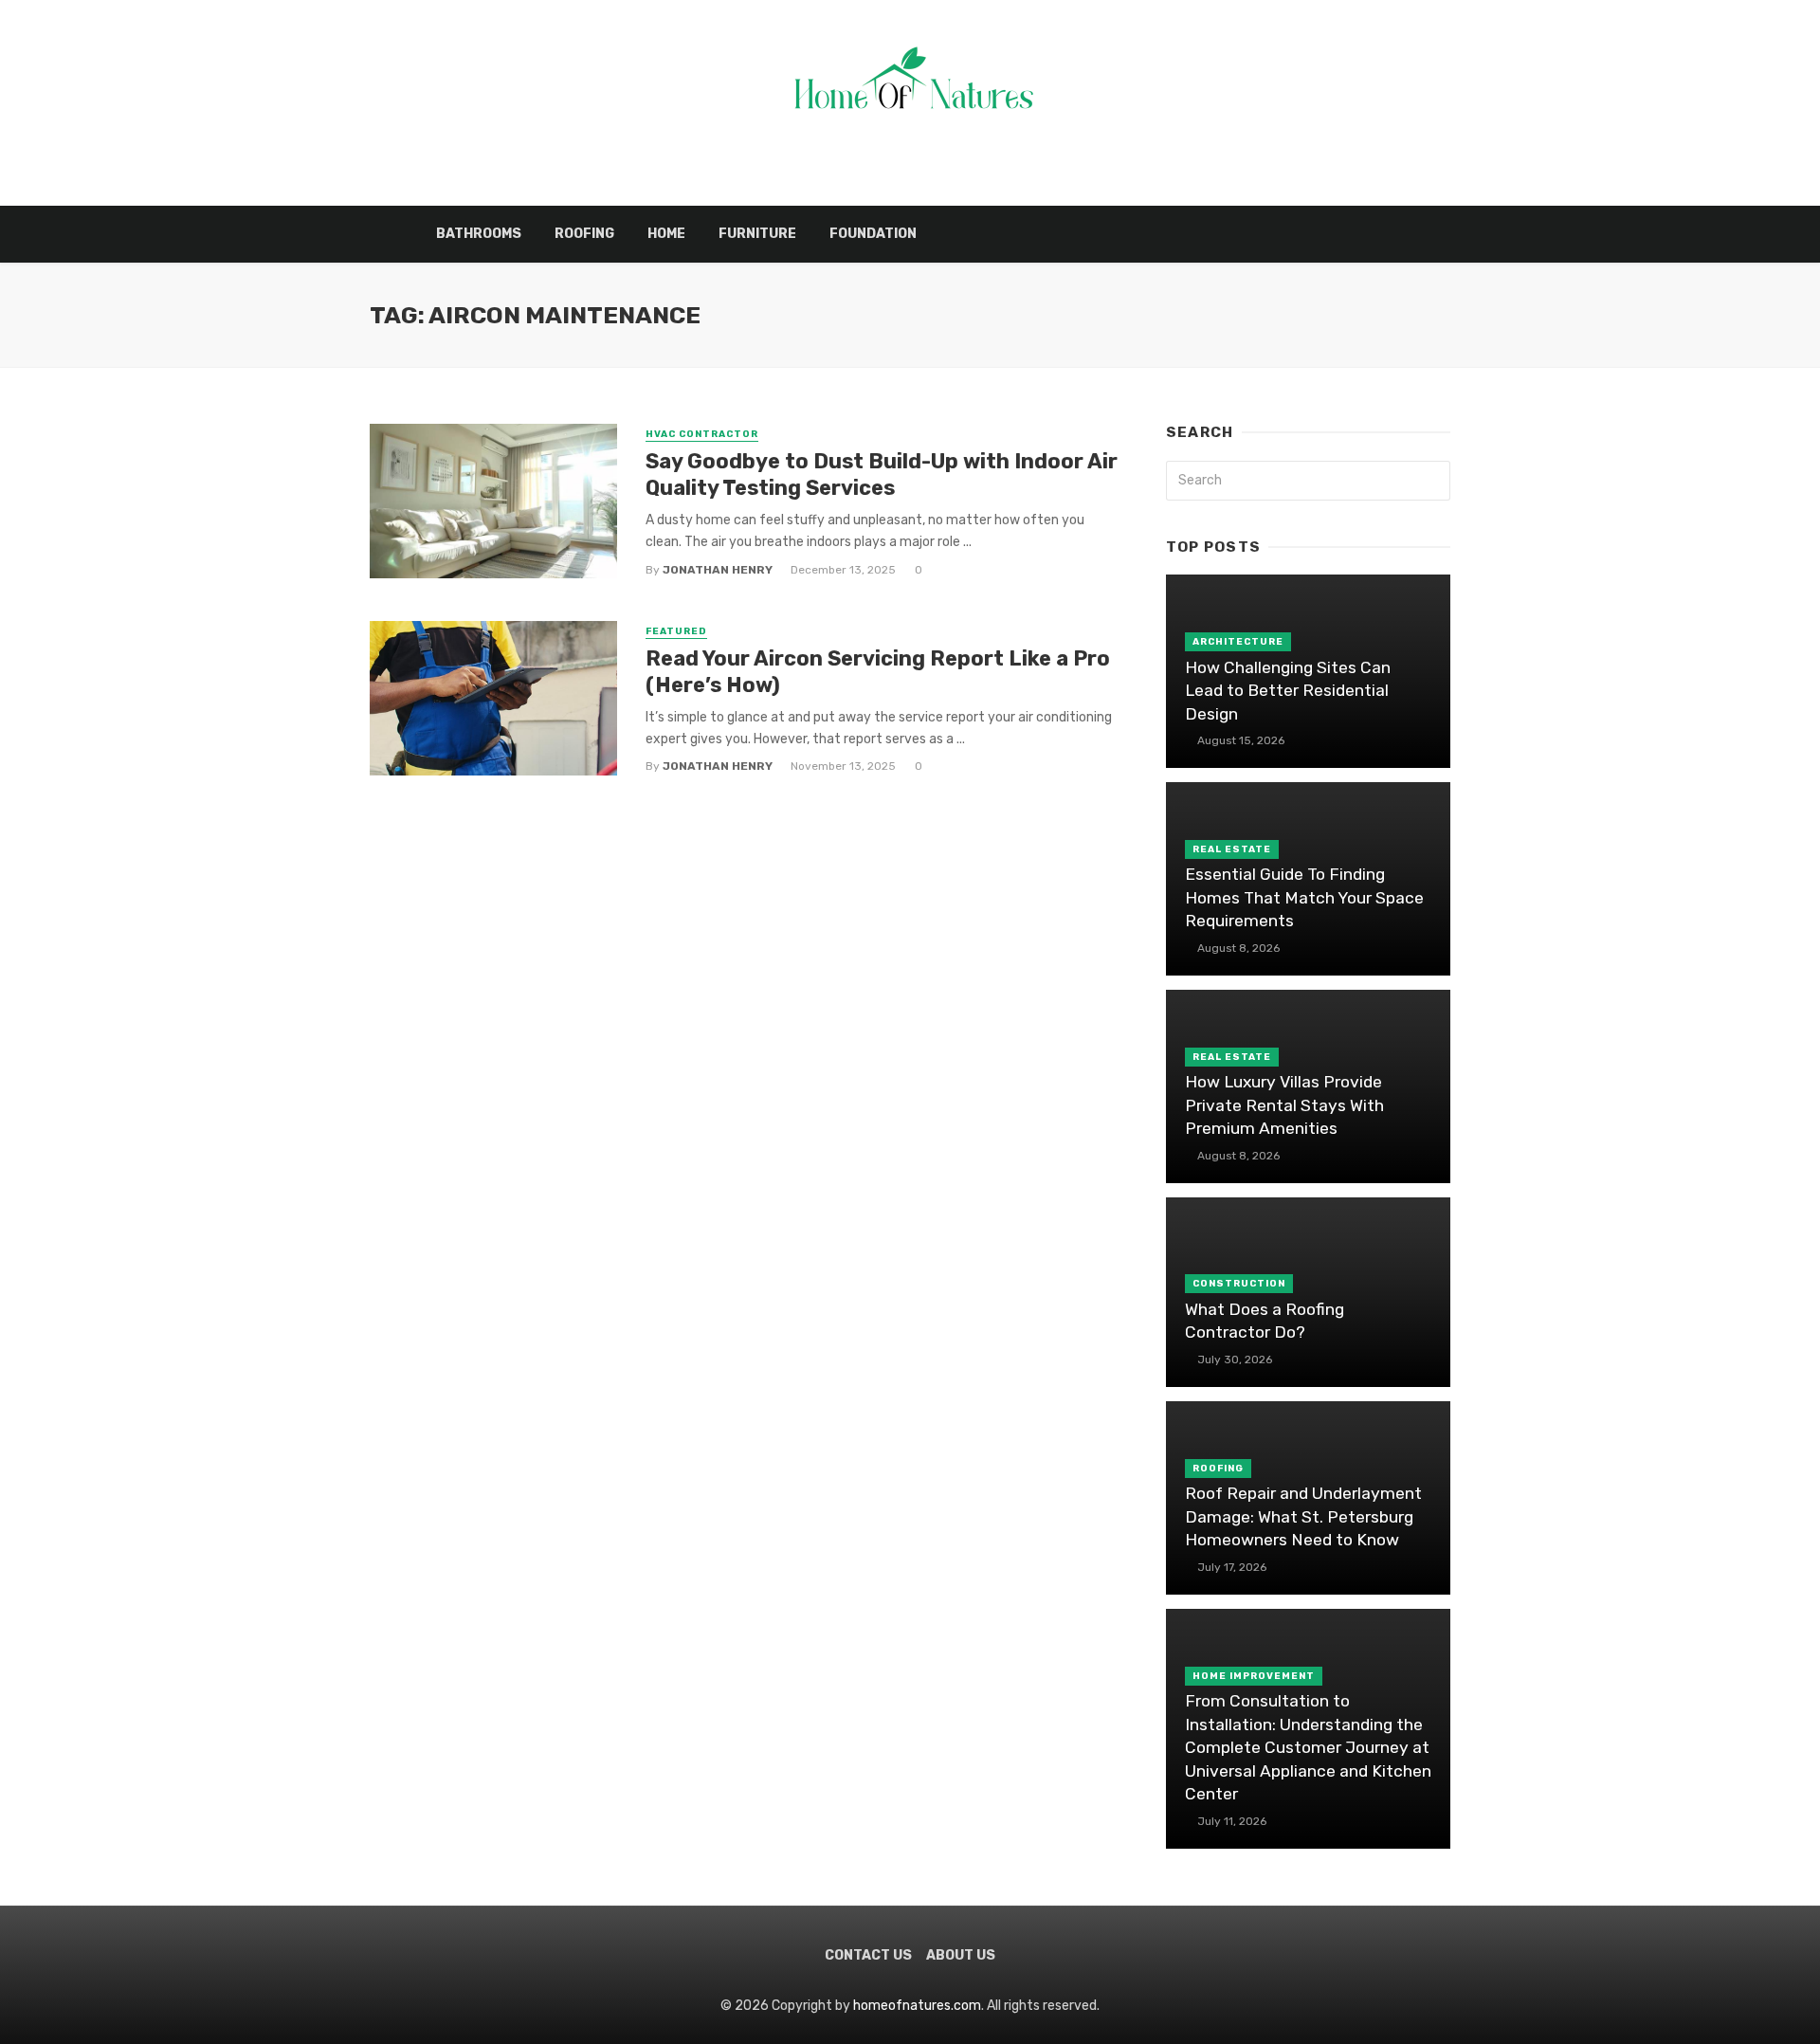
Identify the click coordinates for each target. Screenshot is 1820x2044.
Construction (1239, 1284)
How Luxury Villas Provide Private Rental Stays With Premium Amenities (1284, 1105)
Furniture (757, 234)
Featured (676, 631)
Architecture (1238, 642)
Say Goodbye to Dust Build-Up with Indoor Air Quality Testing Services (882, 474)
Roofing (584, 234)
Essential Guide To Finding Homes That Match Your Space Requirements (1304, 897)
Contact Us (868, 1955)
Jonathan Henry (718, 570)
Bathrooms (479, 234)
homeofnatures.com (917, 2006)
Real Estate (1232, 849)
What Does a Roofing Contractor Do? (1265, 1321)
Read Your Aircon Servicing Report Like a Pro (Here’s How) (878, 672)
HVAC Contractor (702, 434)
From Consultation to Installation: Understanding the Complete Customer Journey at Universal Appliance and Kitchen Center (1308, 1747)
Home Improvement (1254, 1676)
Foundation (873, 234)
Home (666, 234)
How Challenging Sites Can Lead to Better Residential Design (1288, 691)
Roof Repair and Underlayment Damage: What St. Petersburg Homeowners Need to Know (1303, 1516)
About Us (961, 1955)
